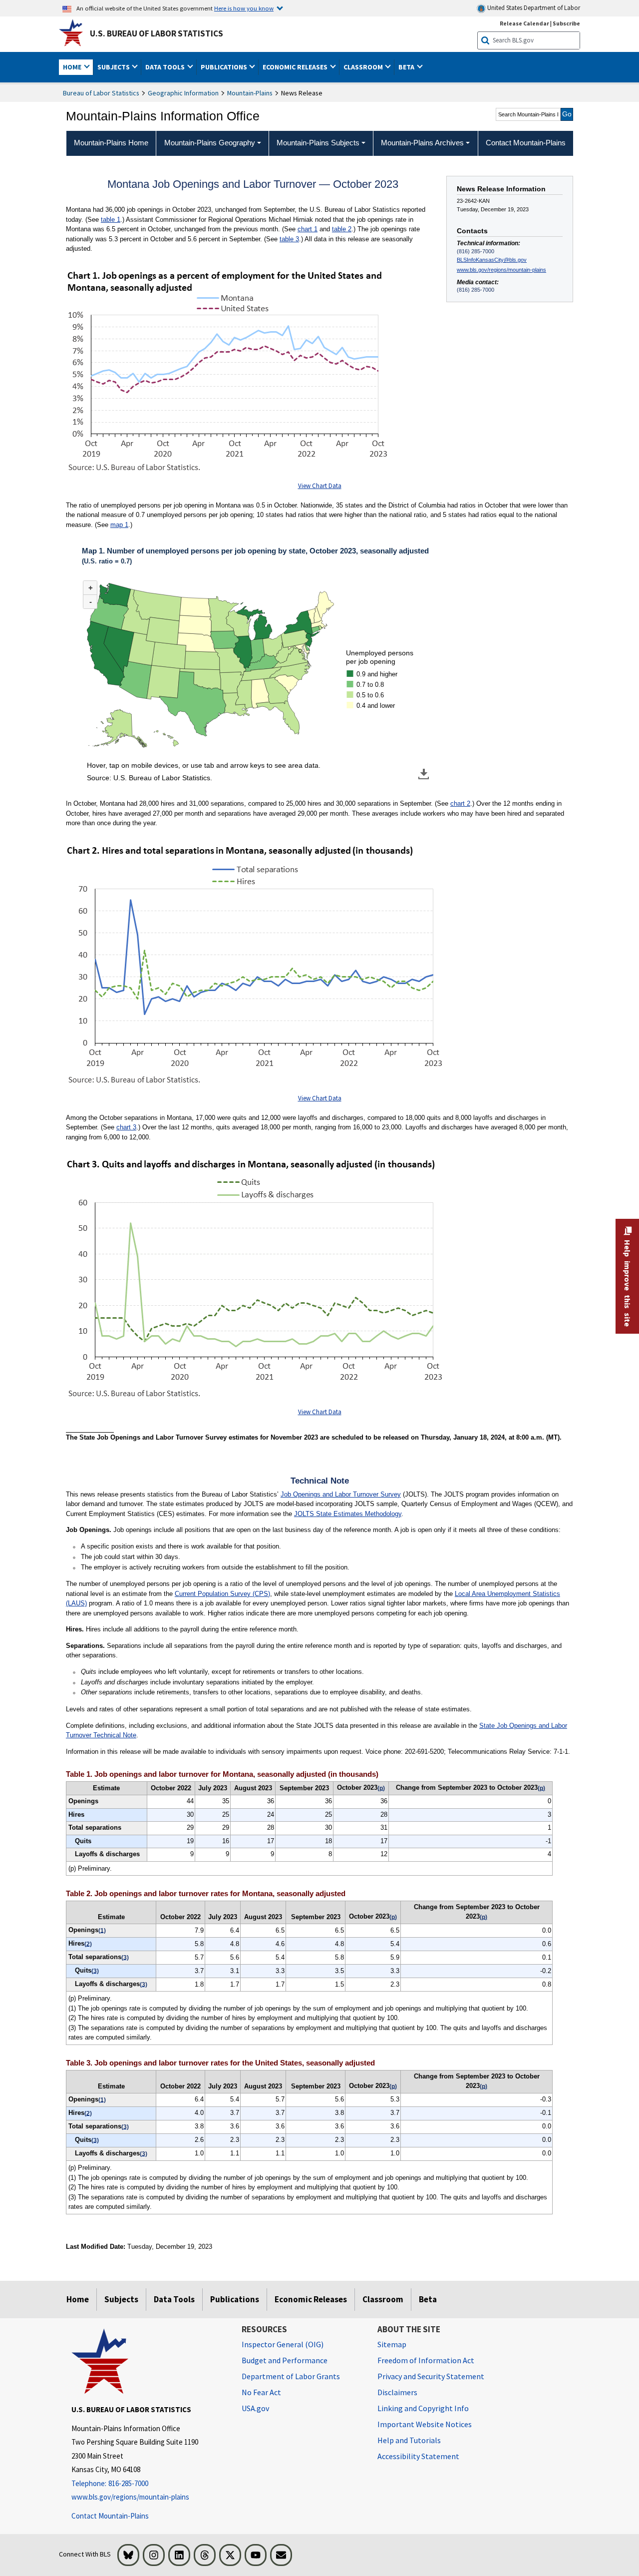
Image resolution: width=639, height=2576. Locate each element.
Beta (428, 2299)
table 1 (111, 220)
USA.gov (255, 2408)
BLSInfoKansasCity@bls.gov (492, 260)
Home (78, 2299)
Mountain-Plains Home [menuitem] (111, 143)
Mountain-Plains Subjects (318, 143)
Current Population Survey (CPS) (222, 1594)
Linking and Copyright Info (423, 2408)
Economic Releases (311, 2299)
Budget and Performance (285, 2360)
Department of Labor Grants (291, 2376)
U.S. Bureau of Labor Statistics (157, 33)
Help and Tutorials (409, 2440)
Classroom (383, 2299)
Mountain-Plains (250, 93)
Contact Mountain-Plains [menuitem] (526, 143)
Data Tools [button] (166, 67)
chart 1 (308, 229)
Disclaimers (397, 2392)
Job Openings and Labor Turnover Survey (341, 1494)
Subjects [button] (114, 67)
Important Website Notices (425, 2424)
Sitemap (392, 2344)
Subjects (121, 2299)
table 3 (289, 239)
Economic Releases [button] (296, 67)
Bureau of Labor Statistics (101, 93)
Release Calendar (524, 23)
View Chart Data (320, 486)
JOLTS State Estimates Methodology (348, 1514)
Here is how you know (244, 8)
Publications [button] (225, 67)
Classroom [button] (364, 67)
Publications (235, 2299)
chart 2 (460, 803)
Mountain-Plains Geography (210, 143)
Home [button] (73, 67)
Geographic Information (183, 93)
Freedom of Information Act (426, 2360)
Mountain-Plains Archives (422, 143)
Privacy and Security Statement (431, 2376)
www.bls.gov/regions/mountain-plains (501, 270)
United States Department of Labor (533, 8)
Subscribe (566, 23)
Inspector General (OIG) (283, 2344)
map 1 (119, 525)
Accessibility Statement (418, 2456)
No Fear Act (261, 2392)
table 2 (342, 229)
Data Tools (174, 2299)
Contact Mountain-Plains (110, 2516)
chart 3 (126, 1127)
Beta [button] (407, 67)
